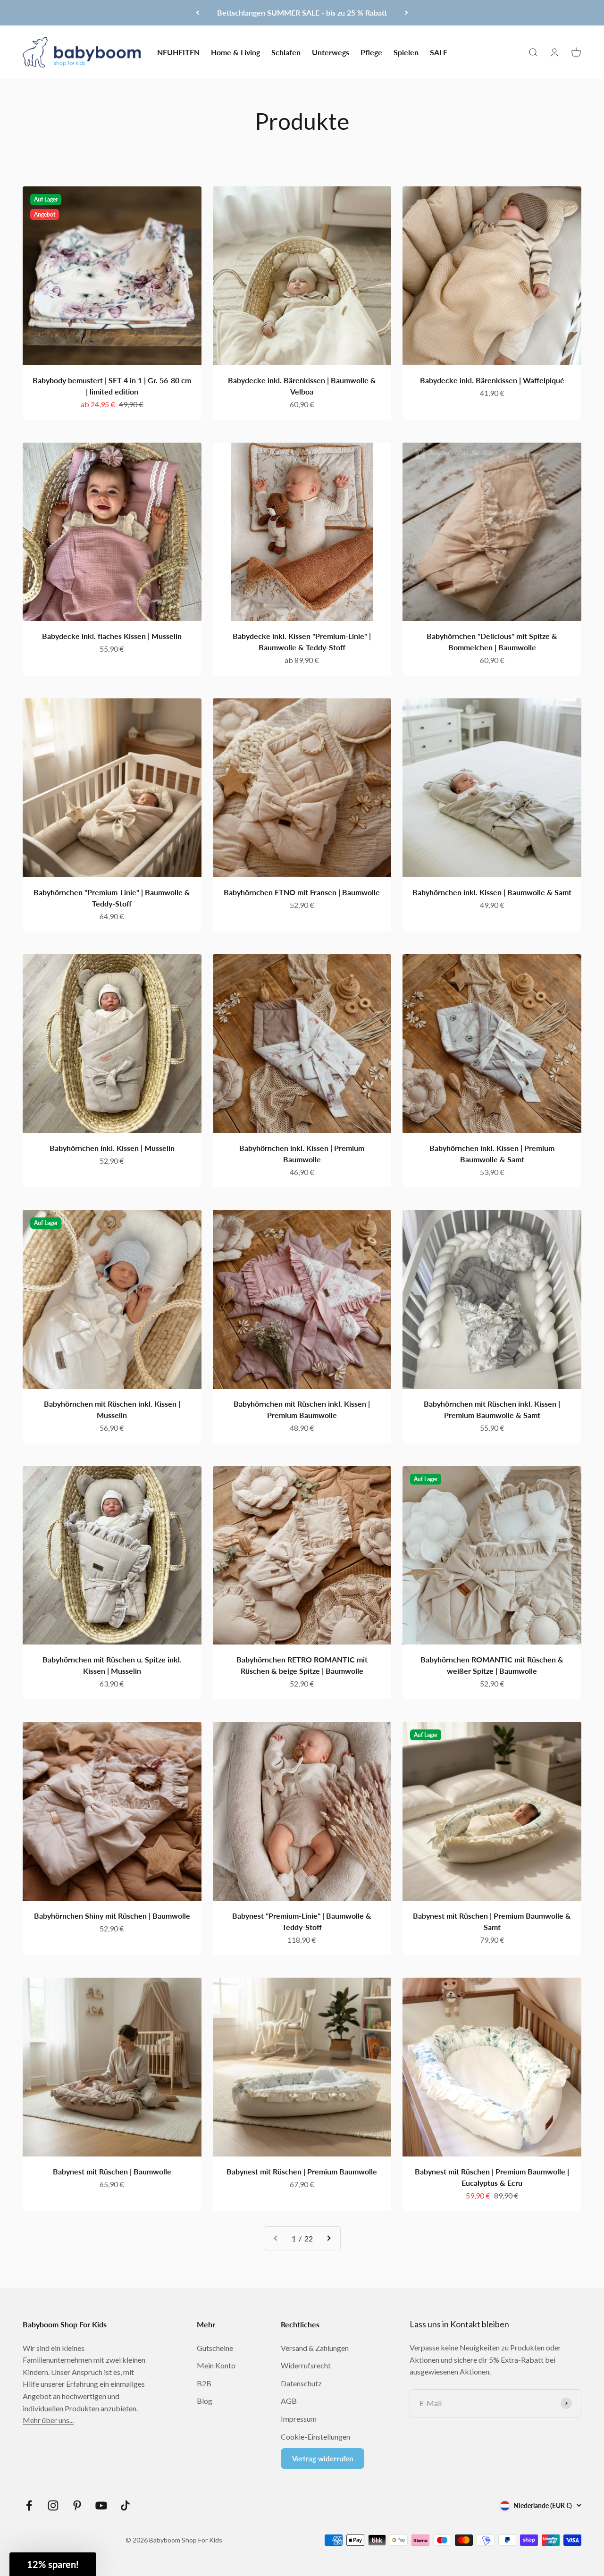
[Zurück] (197, 13)
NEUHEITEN (178, 52)
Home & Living (235, 52)
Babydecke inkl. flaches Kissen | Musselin (112, 636)
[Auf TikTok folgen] (125, 2505)
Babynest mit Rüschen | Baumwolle (112, 2171)
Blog (205, 2401)
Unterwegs (331, 52)
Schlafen (286, 52)
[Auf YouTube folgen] (101, 2505)
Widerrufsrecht (306, 2365)
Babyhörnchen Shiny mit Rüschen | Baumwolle (112, 1916)
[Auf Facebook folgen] (29, 2505)
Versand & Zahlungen (315, 2348)
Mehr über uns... (48, 2420)
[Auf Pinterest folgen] (77, 2505)
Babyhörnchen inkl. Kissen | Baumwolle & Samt (492, 892)
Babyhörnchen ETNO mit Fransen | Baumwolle (302, 892)
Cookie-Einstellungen (315, 2437)
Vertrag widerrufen (323, 2459)
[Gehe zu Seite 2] (328, 2239)
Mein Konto (216, 2365)
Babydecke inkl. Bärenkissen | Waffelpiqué (492, 380)
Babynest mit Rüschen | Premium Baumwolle (302, 2171)
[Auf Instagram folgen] (53, 2505)
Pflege (371, 52)
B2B (204, 2383)
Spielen (406, 52)
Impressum (299, 2419)
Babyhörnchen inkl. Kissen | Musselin (112, 1148)
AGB (289, 2401)
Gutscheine (215, 2348)
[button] (53, 2564)
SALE (439, 52)
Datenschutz (301, 2383)
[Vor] (407, 13)
